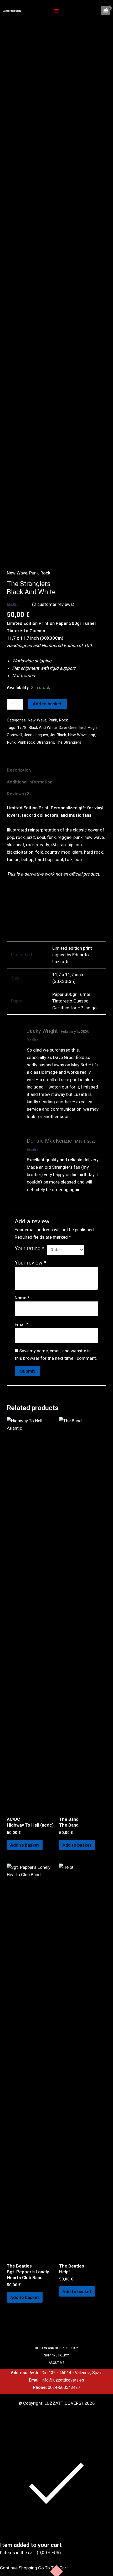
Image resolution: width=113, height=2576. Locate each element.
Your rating (30, 1248)
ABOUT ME (56, 2363)
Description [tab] (19, 770)
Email (22, 1324)
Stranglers (45, 742)
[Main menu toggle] (56, 11)
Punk (34, 573)
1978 (22, 728)
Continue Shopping (19, 2568)
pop (92, 735)
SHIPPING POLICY (56, 2355)
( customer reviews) (53, 604)
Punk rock (26, 742)
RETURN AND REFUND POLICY (56, 2348)
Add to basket (47, 704)
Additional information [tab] (30, 782)
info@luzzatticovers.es (63, 2380)
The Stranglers (69, 742)
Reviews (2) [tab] (19, 794)
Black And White (43, 728)
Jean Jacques (36, 735)
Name (22, 1298)
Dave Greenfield (72, 728)
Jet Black (58, 735)
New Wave (17, 573)
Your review (30, 1263)
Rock (45, 573)
